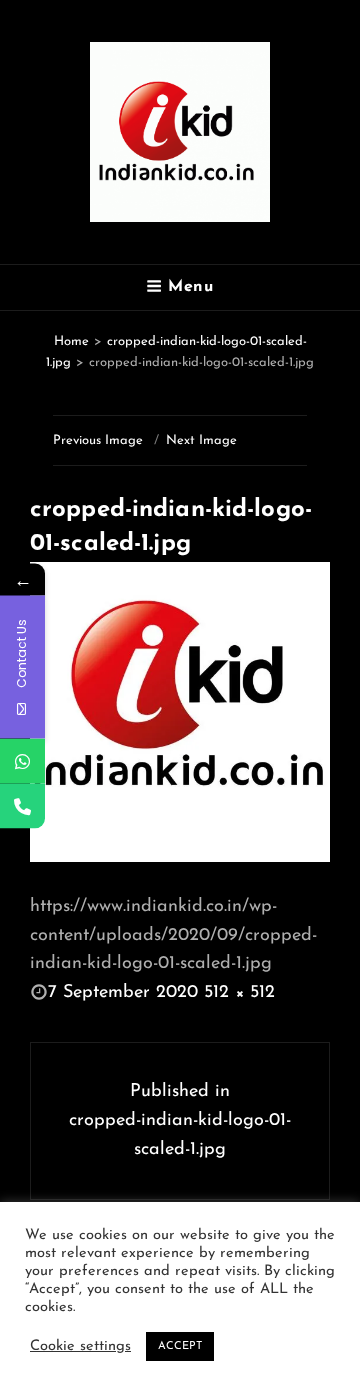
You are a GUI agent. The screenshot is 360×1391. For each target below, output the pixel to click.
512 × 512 (239, 993)
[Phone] (22, 805)
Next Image (201, 440)
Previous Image (98, 440)
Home (71, 341)
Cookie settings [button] (80, 1346)
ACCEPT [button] (180, 1346)
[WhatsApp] (22, 760)
